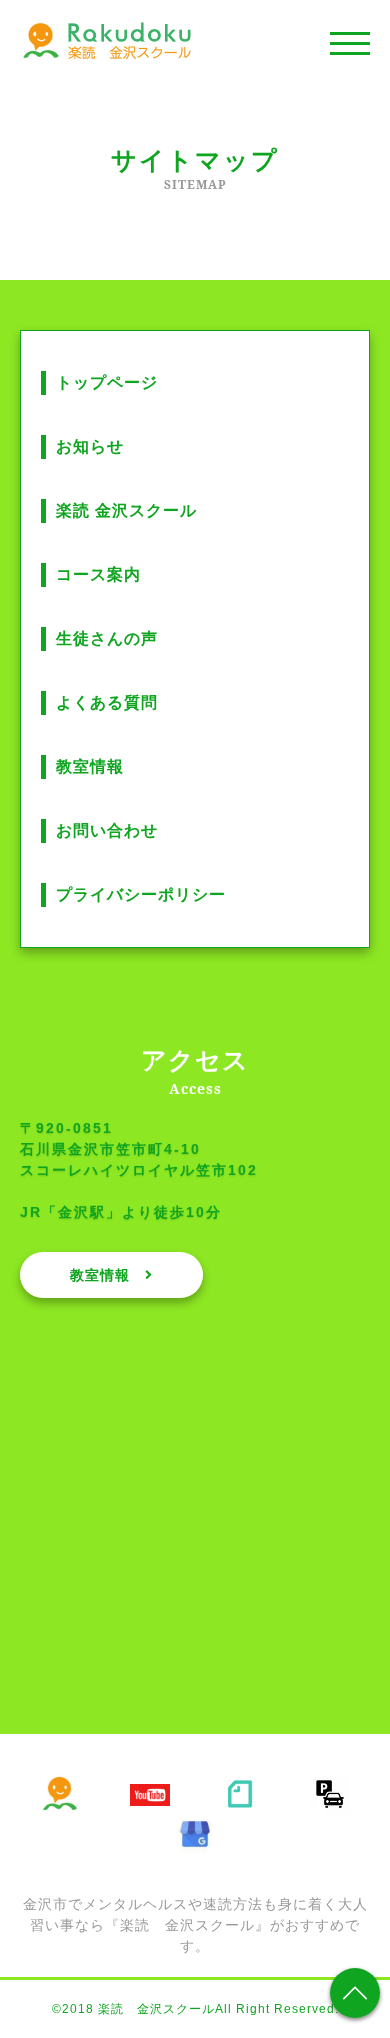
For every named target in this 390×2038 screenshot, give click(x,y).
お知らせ (90, 446)
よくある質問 (107, 702)
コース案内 (98, 574)
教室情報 (90, 766)
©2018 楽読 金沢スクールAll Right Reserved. (195, 2009)
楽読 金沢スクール (126, 510)
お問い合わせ (107, 830)
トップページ (107, 382)
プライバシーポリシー (141, 894)
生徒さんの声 (107, 638)
